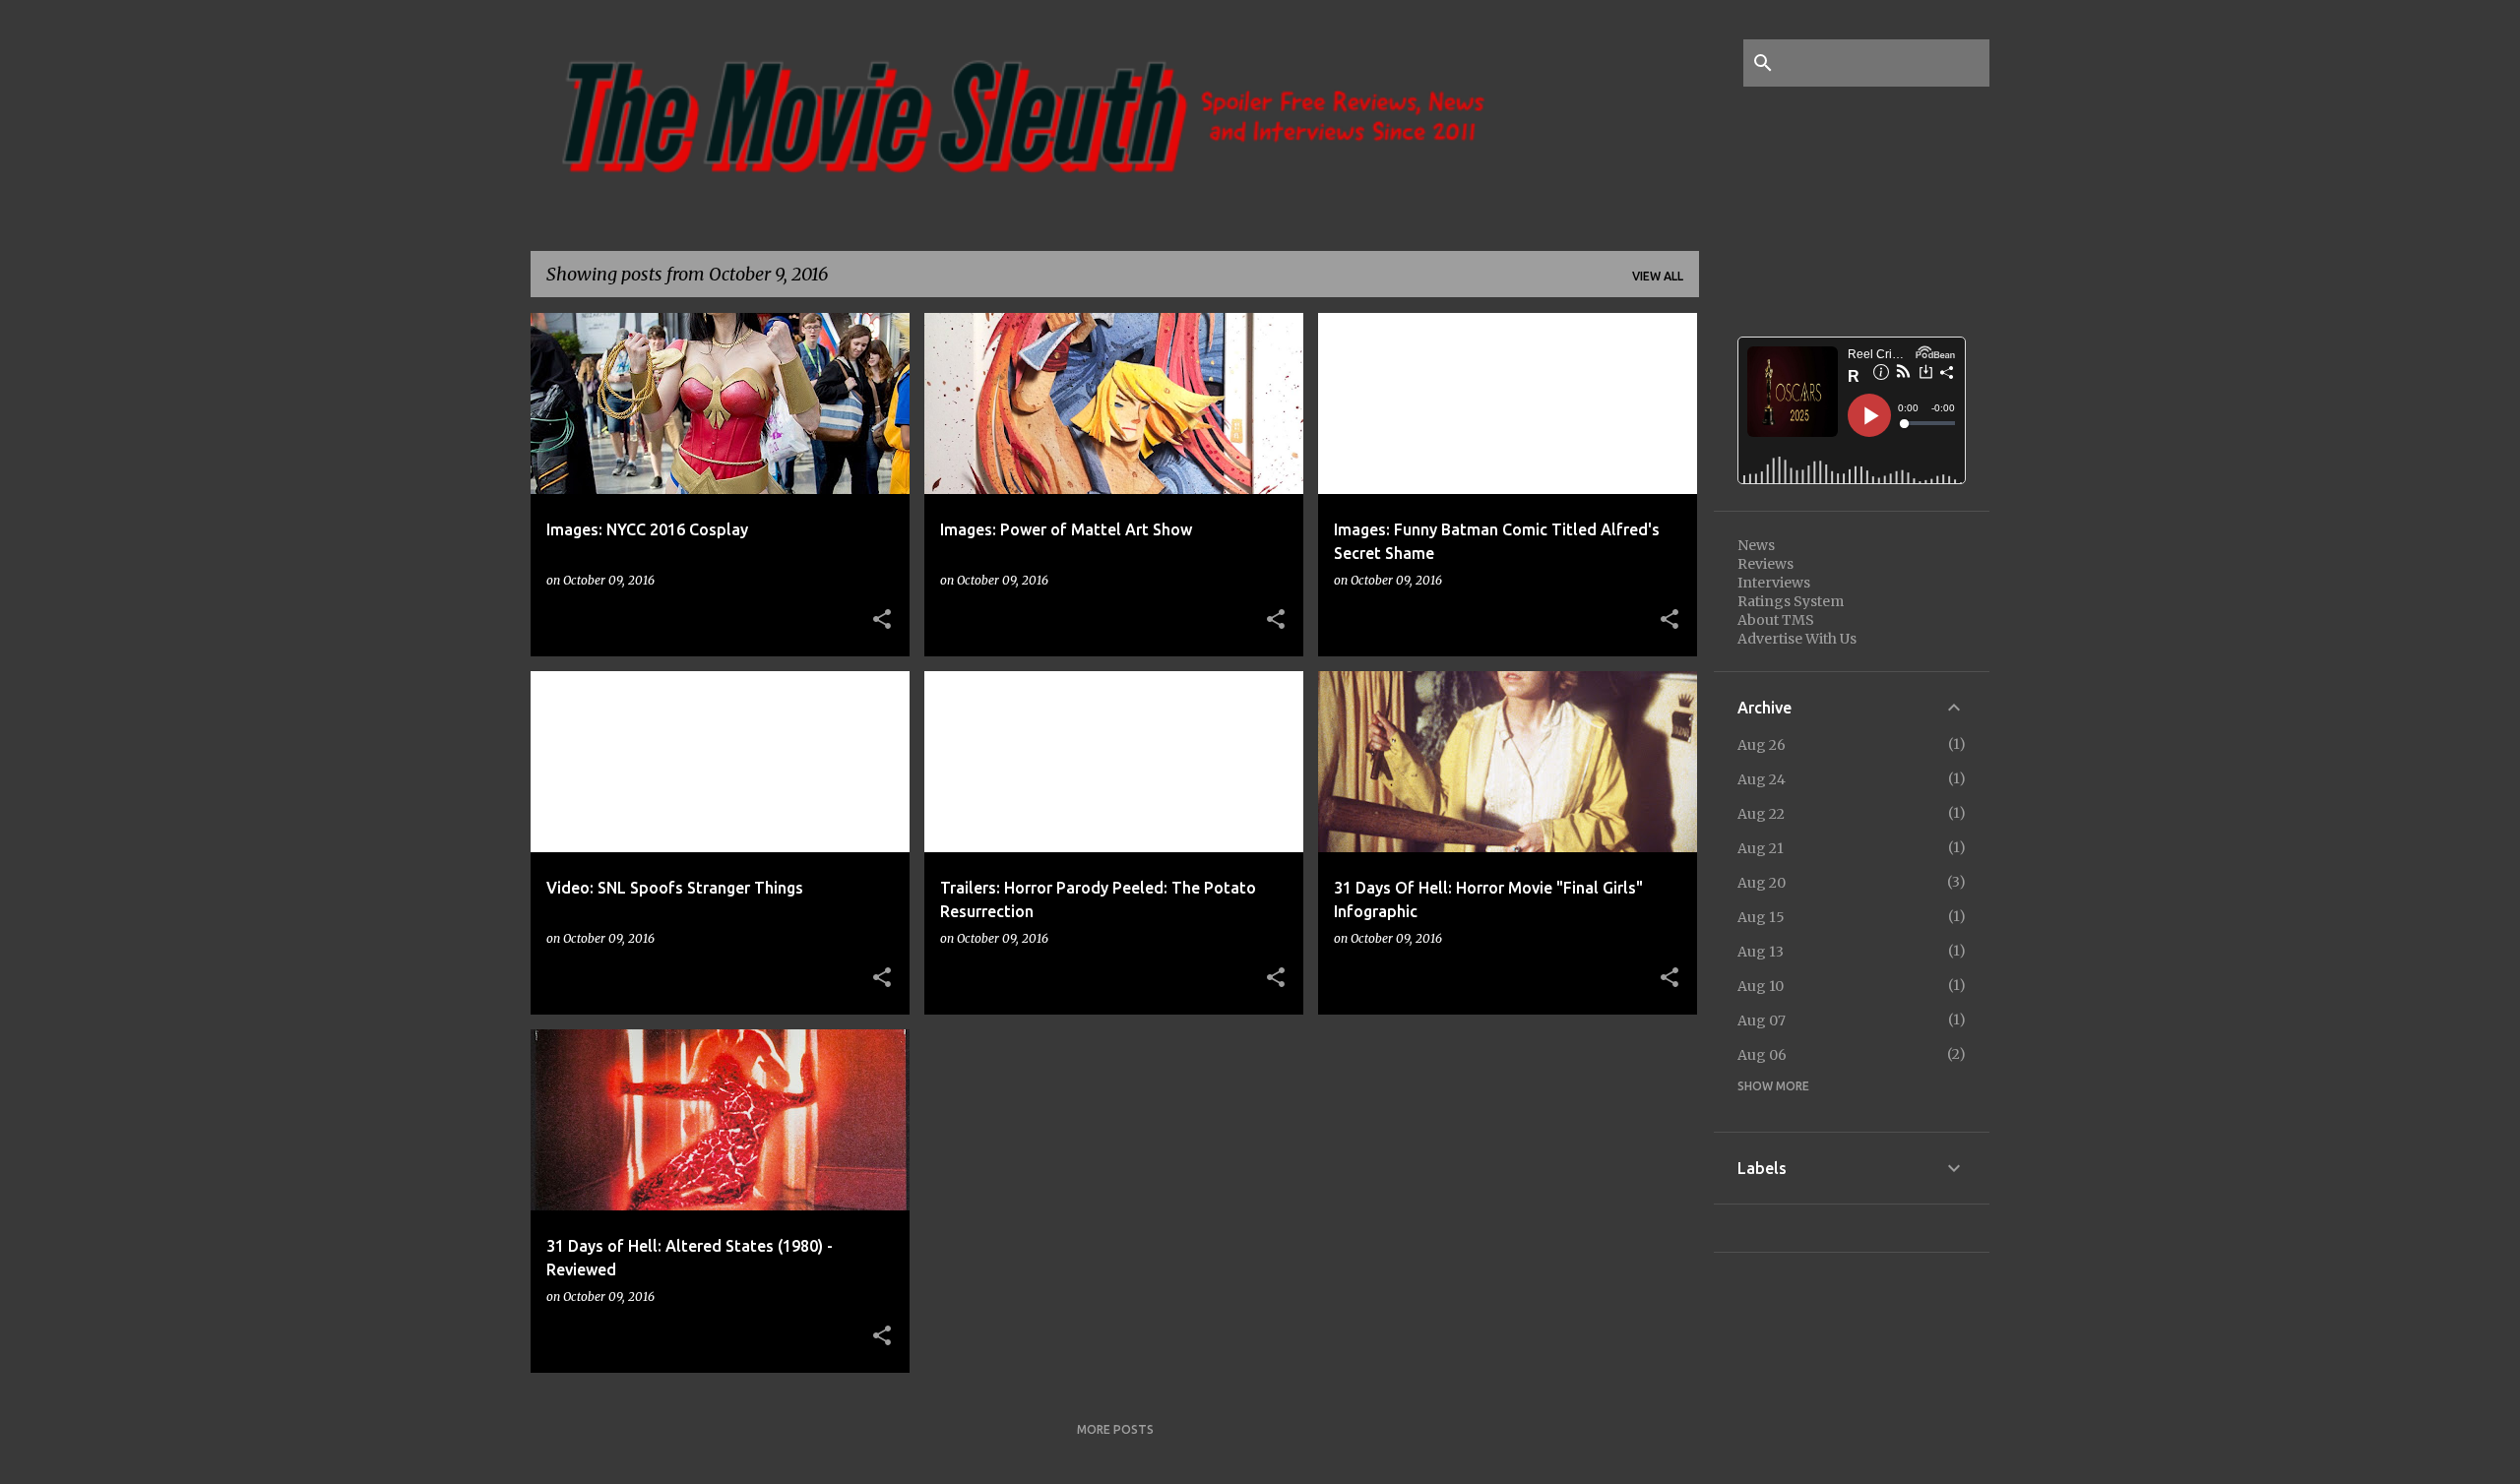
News (1756, 545)
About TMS (1776, 620)
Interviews (1774, 583)
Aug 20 (1762, 883)
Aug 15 (1761, 917)
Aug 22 (1761, 814)
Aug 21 (1761, 848)
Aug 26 (1762, 745)
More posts (1115, 1429)
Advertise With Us (1797, 639)
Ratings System (1791, 601)
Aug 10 (1761, 986)
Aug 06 (1762, 1055)
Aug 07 (1762, 1020)
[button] (882, 620)
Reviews (1765, 564)
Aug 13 (1761, 952)
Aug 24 (1762, 779)
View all (1658, 276)
